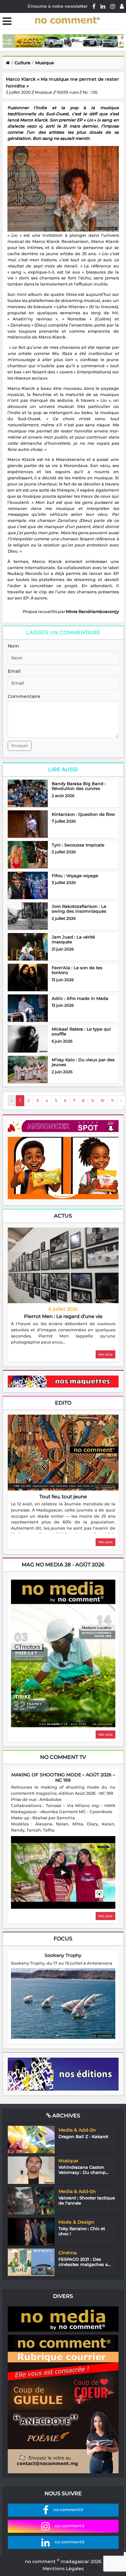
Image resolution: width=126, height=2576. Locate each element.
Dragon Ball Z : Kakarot (83, 2136)
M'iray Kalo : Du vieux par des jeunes (83, 1062)
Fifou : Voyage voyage (75, 876)
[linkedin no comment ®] (103, 6)
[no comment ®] (122, 6)
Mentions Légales (63, 2569)
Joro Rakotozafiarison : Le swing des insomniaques (79, 909)
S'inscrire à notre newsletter (58, 6)
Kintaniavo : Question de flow (83, 814)
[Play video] (63, 1873)
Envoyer (20, 746)
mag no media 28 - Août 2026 (63, 1565)
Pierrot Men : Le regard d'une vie (63, 1316)
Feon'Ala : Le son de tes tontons (77, 970)
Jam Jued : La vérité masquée (73, 940)
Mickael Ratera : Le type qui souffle (81, 1032)
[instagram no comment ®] (113, 6)
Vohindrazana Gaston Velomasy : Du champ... (84, 2170)
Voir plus (105, 1354)
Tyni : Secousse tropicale (78, 845)
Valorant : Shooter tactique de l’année (87, 2200)
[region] (63, 1333)
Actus (63, 1216)
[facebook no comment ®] (94, 6)
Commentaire (24, 696)
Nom (13, 646)
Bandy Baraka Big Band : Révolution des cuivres (79, 786)
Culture (22, 63)
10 (102, 1101)
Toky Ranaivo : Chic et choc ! (82, 2231)
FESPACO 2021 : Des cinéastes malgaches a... (85, 2262)
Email (14, 671)
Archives (66, 2116)
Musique (45, 63)
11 (112, 1101)
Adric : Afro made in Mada (80, 998)
